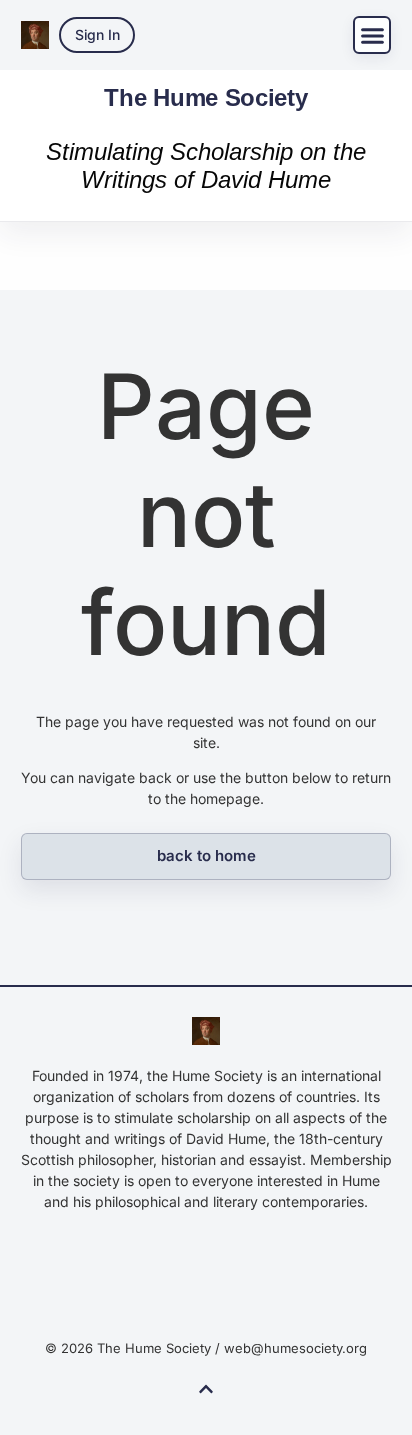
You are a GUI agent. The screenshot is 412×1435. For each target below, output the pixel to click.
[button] (372, 35)
